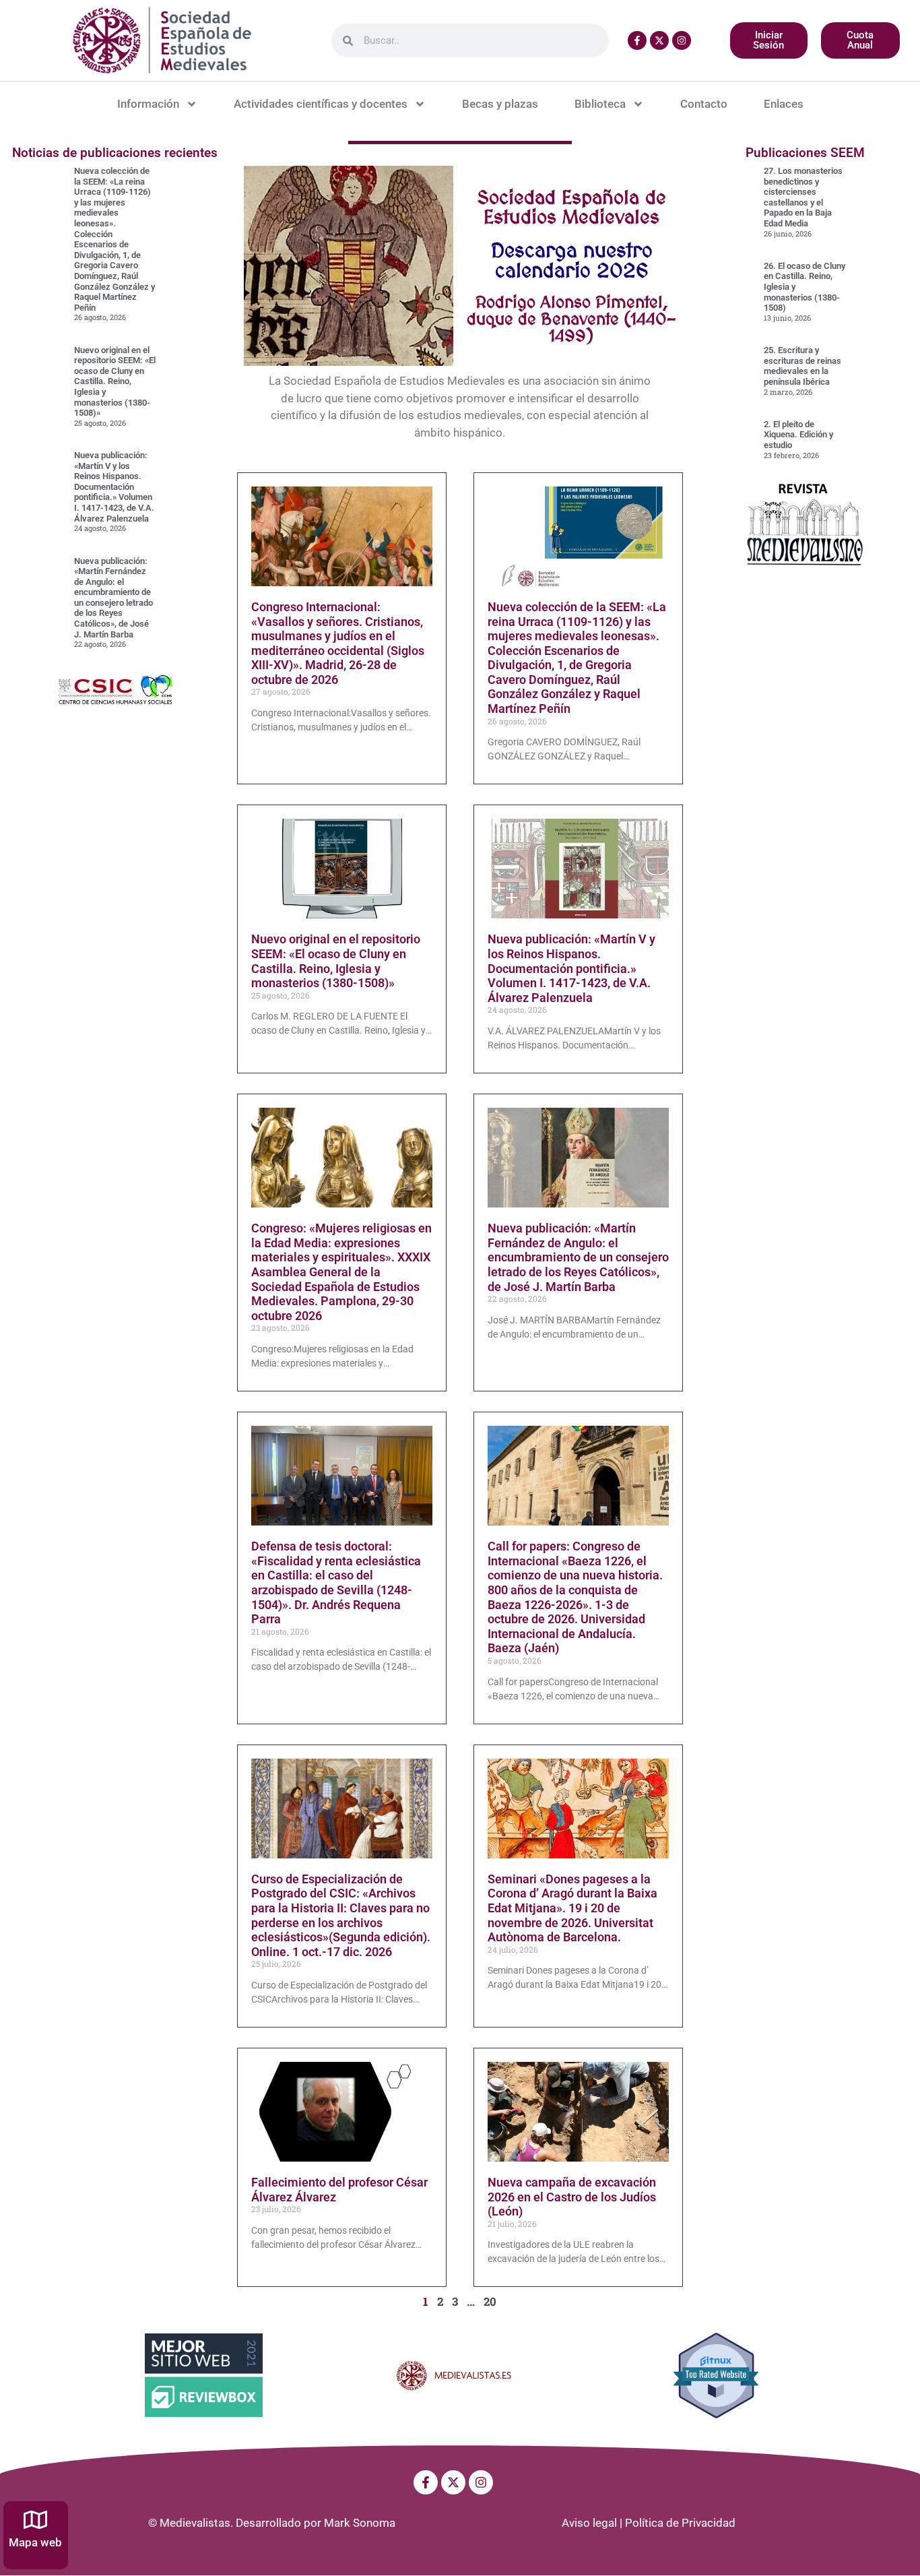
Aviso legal (589, 2523)
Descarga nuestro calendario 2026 (572, 260)
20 (490, 2301)
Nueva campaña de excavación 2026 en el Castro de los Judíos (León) (572, 2197)
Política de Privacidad (680, 2523)
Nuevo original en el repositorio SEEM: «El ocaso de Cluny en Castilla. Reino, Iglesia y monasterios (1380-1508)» (115, 382)
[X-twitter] (659, 40)
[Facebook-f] (637, 40)
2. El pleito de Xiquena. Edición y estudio (798, 435)
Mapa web (35, 2542)
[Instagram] (682, 40)
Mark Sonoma (360, 2523)
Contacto (704, 104)
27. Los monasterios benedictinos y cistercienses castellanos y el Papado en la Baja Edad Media (803, 197)
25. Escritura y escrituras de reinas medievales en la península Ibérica (802, 366)
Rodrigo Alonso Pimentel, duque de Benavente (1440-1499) (571, 319)
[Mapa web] (35, 2520)
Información (148, 104)
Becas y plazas (500, 104)
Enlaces (784, 104)
